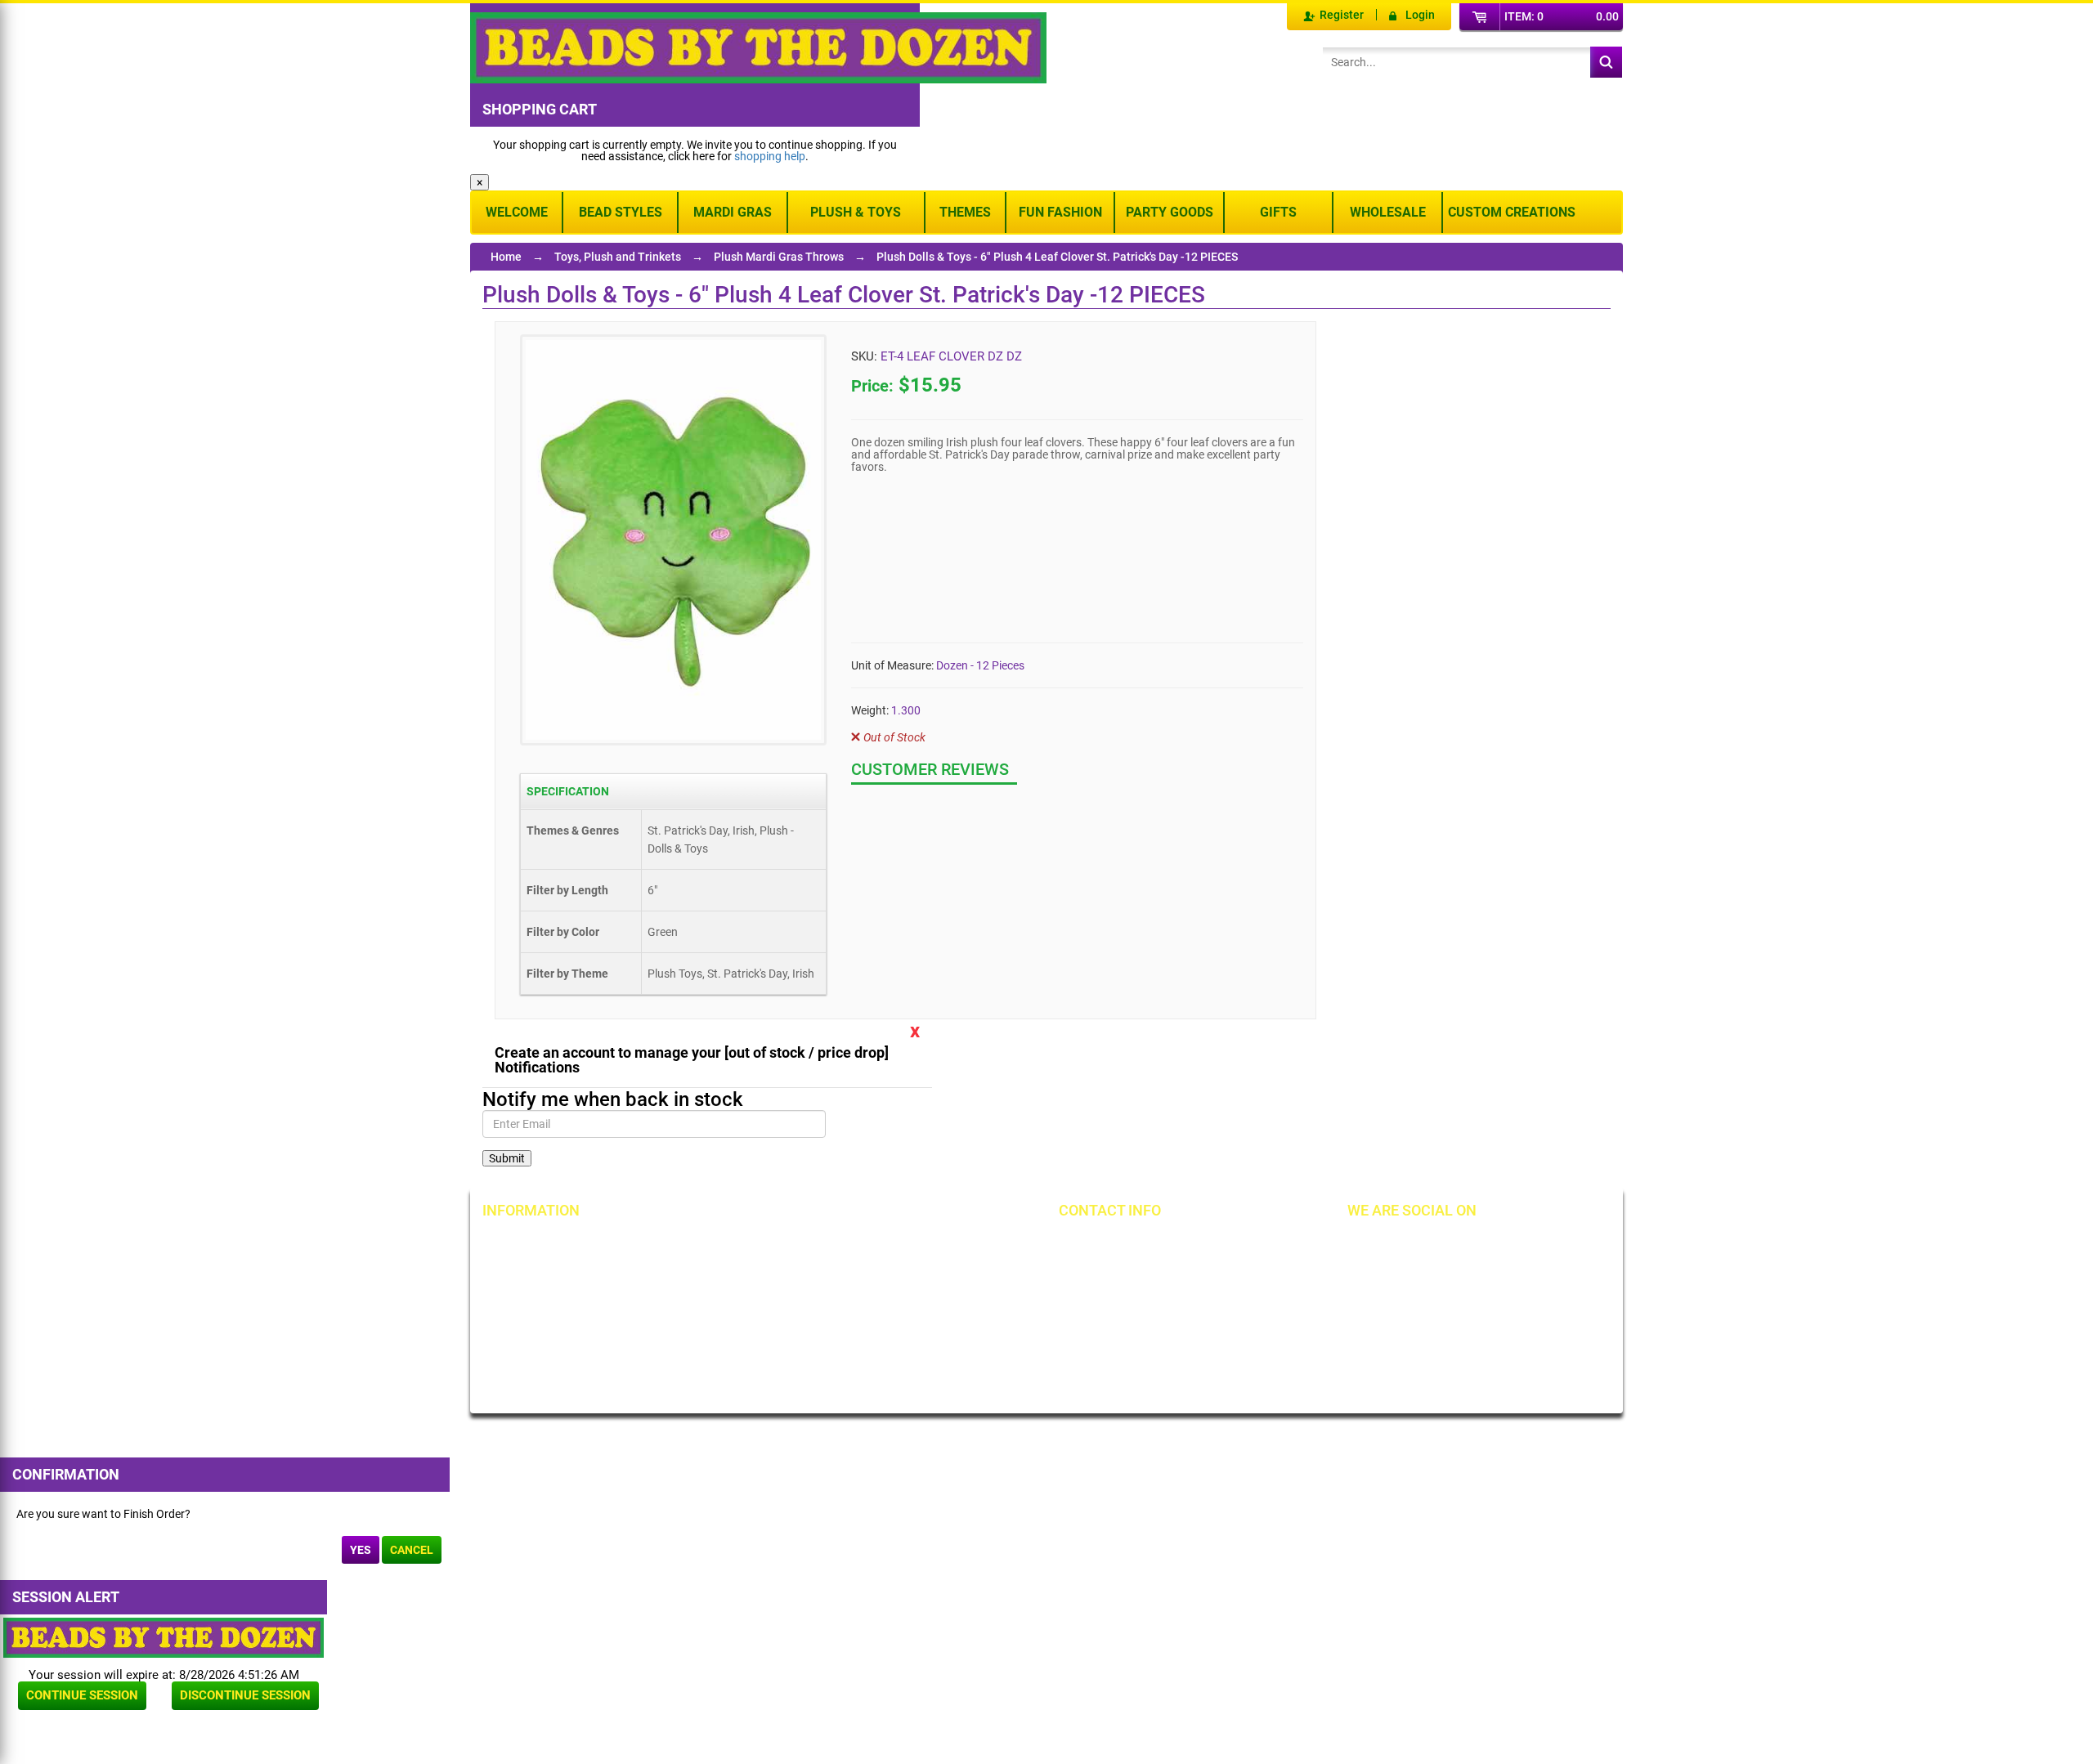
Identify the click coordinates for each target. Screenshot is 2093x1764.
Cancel (412, 1550)
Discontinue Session (245, 1695)
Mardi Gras (733, 212)
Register (1342, 15)
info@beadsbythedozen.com (1156, 1272)
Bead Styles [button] (621, 212)
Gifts (1278, 212)
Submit (507, 1158)
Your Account (533, 1244)
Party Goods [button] (1170, 212)
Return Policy (716, 1244)
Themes (965, 212)
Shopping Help (719, 1300)
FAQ (693, 1367)
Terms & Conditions (916, 1272)
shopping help (770, 156)
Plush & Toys (856, 212)
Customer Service (543, 1327)
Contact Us (527, 1300)
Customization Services (558, 1355)
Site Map (889, 1244)
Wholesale (1388, 212)
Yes (361, 1550)
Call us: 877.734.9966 (1138, 1244)
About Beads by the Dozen (565, 1272)
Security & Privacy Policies (748, 1272)
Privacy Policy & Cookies (928, 1300)
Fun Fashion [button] (1060, 212)
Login (1420, 15)
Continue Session (82, 1695)
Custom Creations (1512, 212)
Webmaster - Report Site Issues (744, 1333)
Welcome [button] (517, 212)
